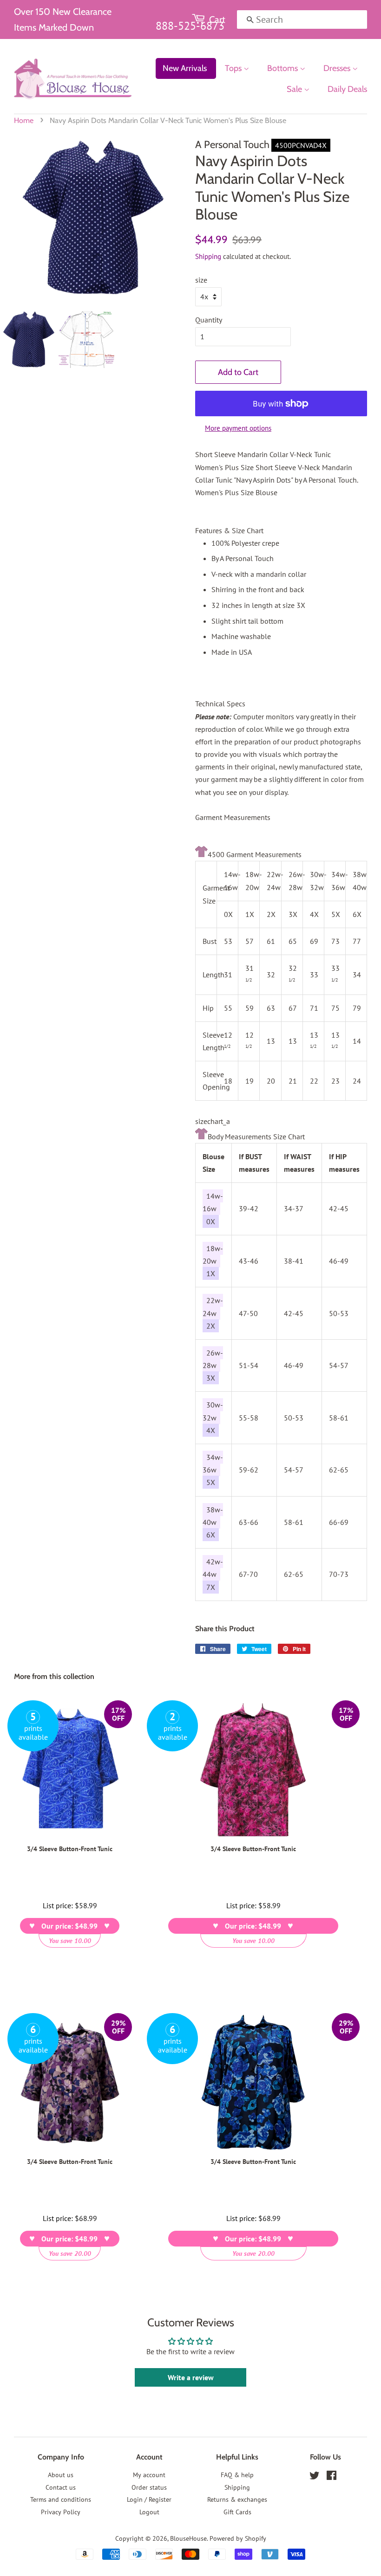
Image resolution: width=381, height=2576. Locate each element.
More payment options (238, 428)
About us (61, 2475)
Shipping (208, 256)
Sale (295, 89)
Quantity (209, 320)
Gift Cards (237, 2512)
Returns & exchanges (237, 2499)
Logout (149, 2512)
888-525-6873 (190, 26)
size (201, 280)
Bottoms (283, 68)
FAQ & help (237, 2475)
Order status (149, 2487)
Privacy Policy (61, 2512)
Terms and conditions (61, 2499)
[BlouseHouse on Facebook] (332, 2477)
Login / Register (149, 2499)
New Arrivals (185, 68)
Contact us (61, 2487)
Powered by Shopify (238, 2538)
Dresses (338, 68)
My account (149, 2475)
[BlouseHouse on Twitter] (315, 2477)
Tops (234, 68)
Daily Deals (347, 89)
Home (24, 120)
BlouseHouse (188, 2538)
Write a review (191, 2377)
